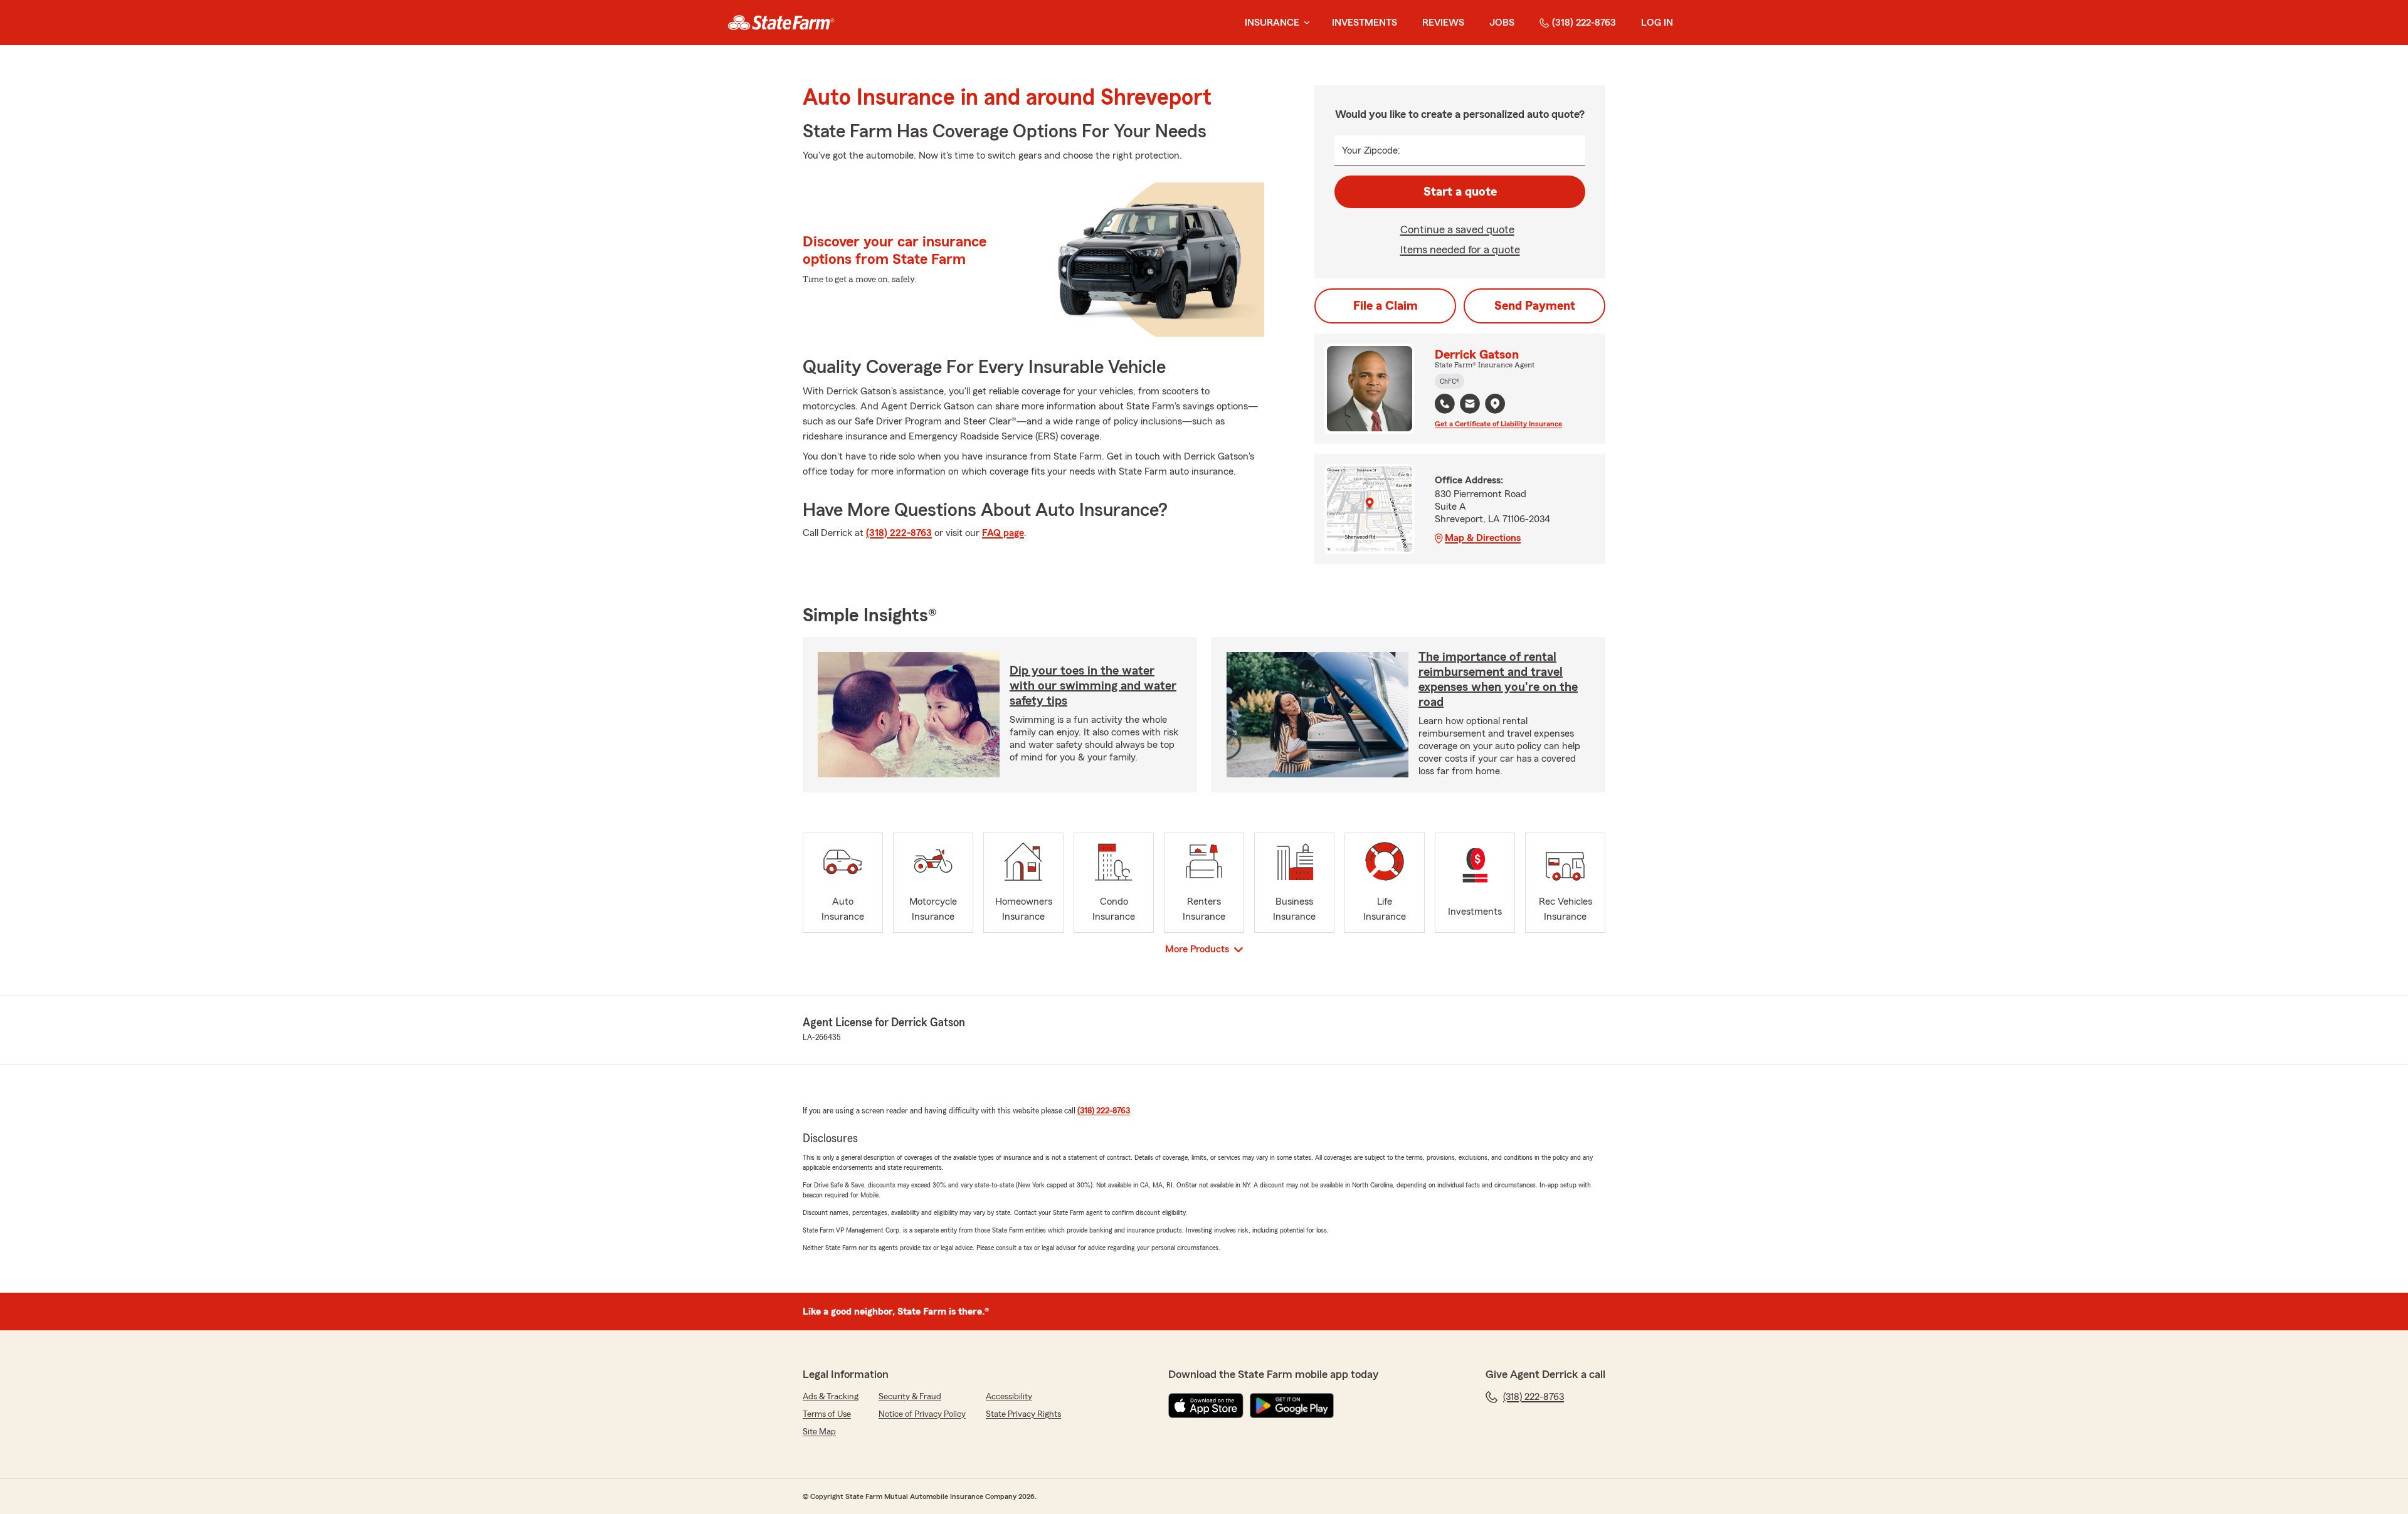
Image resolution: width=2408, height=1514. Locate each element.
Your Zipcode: (1371, 150)
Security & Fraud (910, 1397)
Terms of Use (827, 1414)
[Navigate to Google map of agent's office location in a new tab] (1495, 404)
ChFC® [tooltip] (1450, 381)
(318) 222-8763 (1584, 23)
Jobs (1502, 23)
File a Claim (1386, 306)
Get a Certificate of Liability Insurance (1498, 424)
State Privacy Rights (1023, 1414)
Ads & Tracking (831, 1397)
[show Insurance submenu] (1304, 23)
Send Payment (1535, 306)
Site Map (819, 1432)
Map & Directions (1483, 538)
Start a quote (1460, 192)
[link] (781, 23)
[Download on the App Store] (1206, 1406)
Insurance (1272, 23)
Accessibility (1009, 1397)
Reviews (1443, 23)
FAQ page (1003, 533)
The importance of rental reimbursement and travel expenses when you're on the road (1498, 680)
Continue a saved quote (1457, 229)
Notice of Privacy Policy (922, 1414)
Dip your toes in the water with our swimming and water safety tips (1093, 686)
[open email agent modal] (1470, 405)
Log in (1657, 23)
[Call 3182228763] (1445, 404)
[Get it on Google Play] (1292, 1406)
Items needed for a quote (1460, 250)
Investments (1365, 23)
